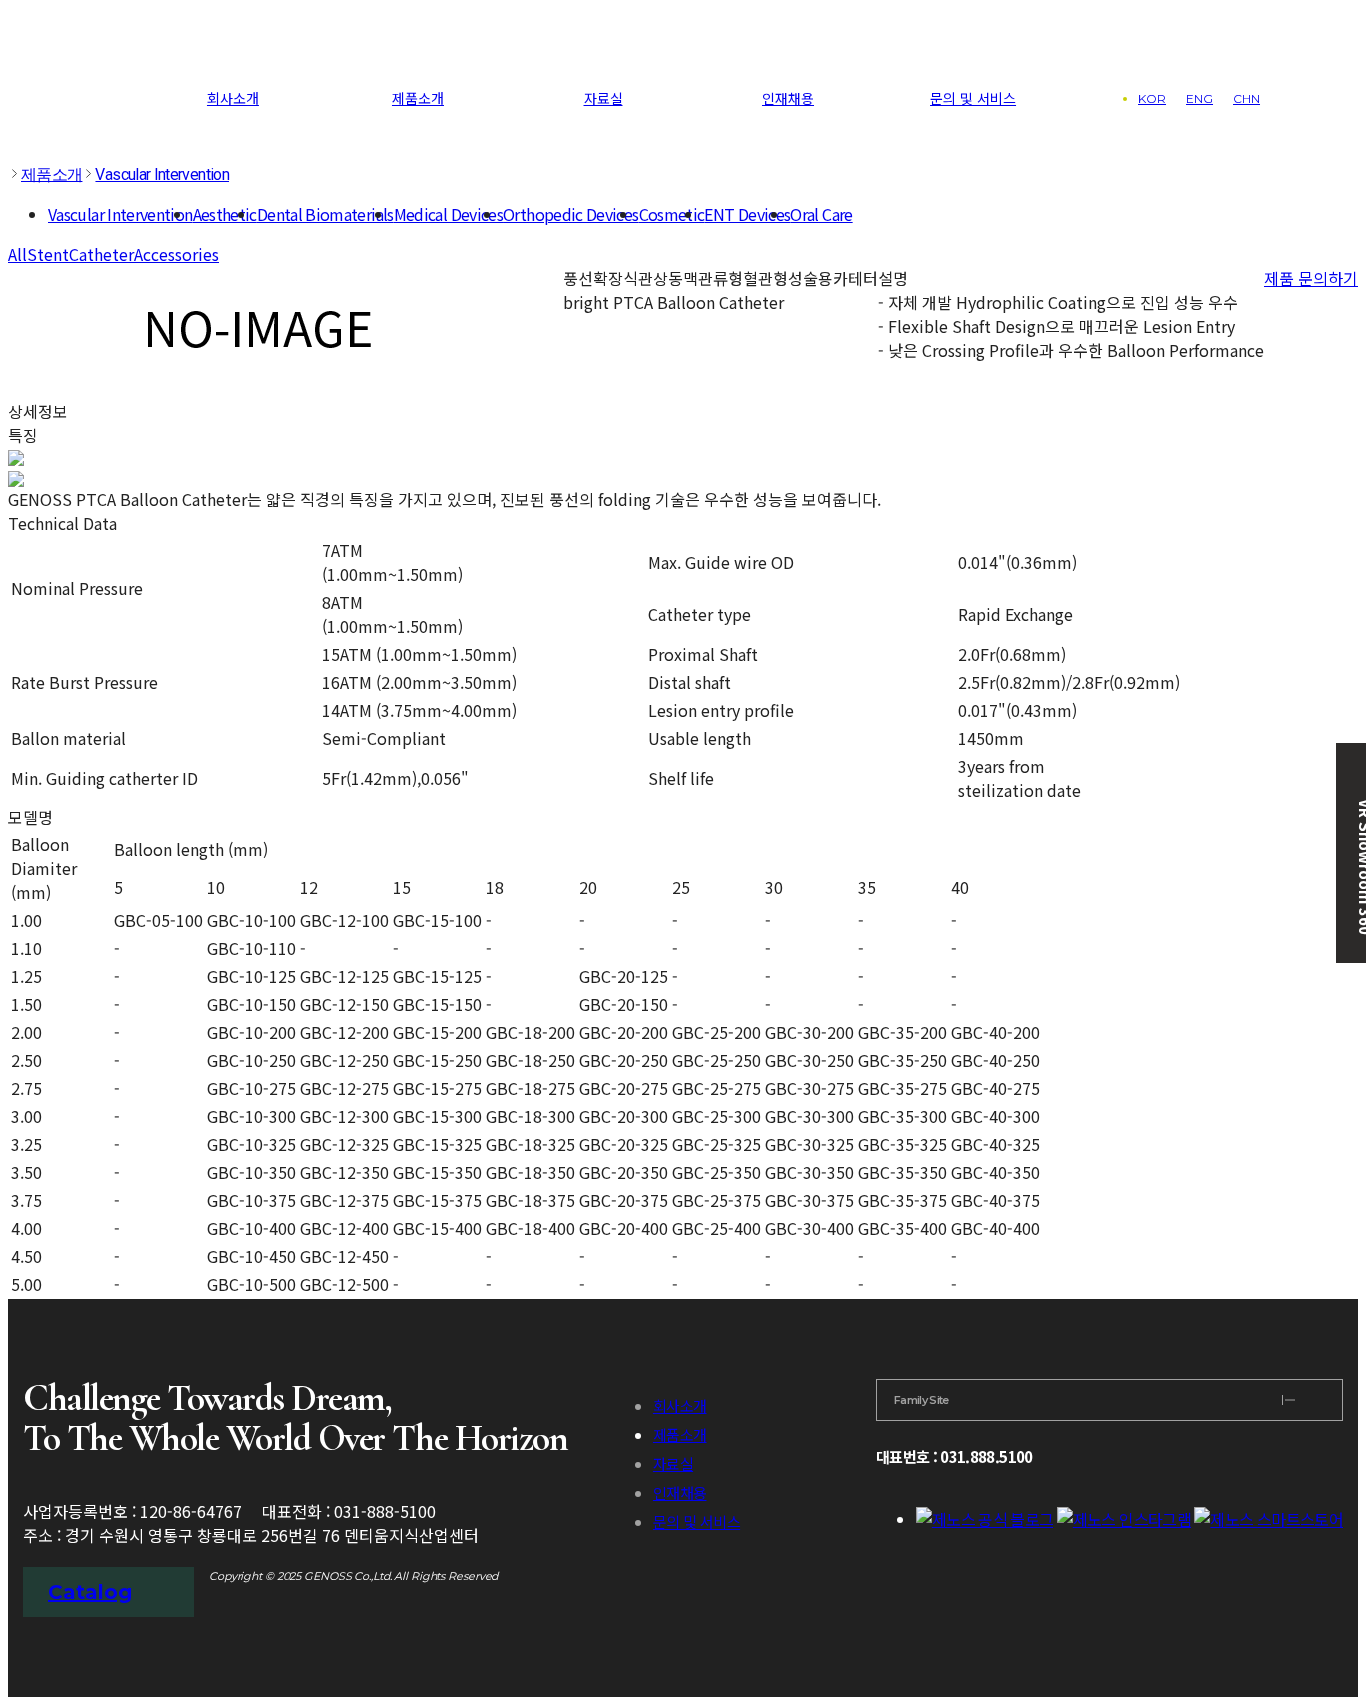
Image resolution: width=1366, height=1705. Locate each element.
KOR (1152, 98)
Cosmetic (672, 214)
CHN (1246, 98)
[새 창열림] (985, 1519)
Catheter (101, 254)
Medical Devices (448, 214)
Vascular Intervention (162, 174)
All (17, 254)
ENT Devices (747, 214)
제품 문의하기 (1311, 278)
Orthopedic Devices (570, 214)
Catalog (90, 1592)
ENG (1199, 98)
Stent (48, 254)
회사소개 (233, 98)
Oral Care (821, 214)
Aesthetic (225, 214)
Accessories (176, 254)
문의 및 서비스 (973, 98)
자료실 (603, 98)
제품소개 (418, 98)
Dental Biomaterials (325, 214)
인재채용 (788, 98)
